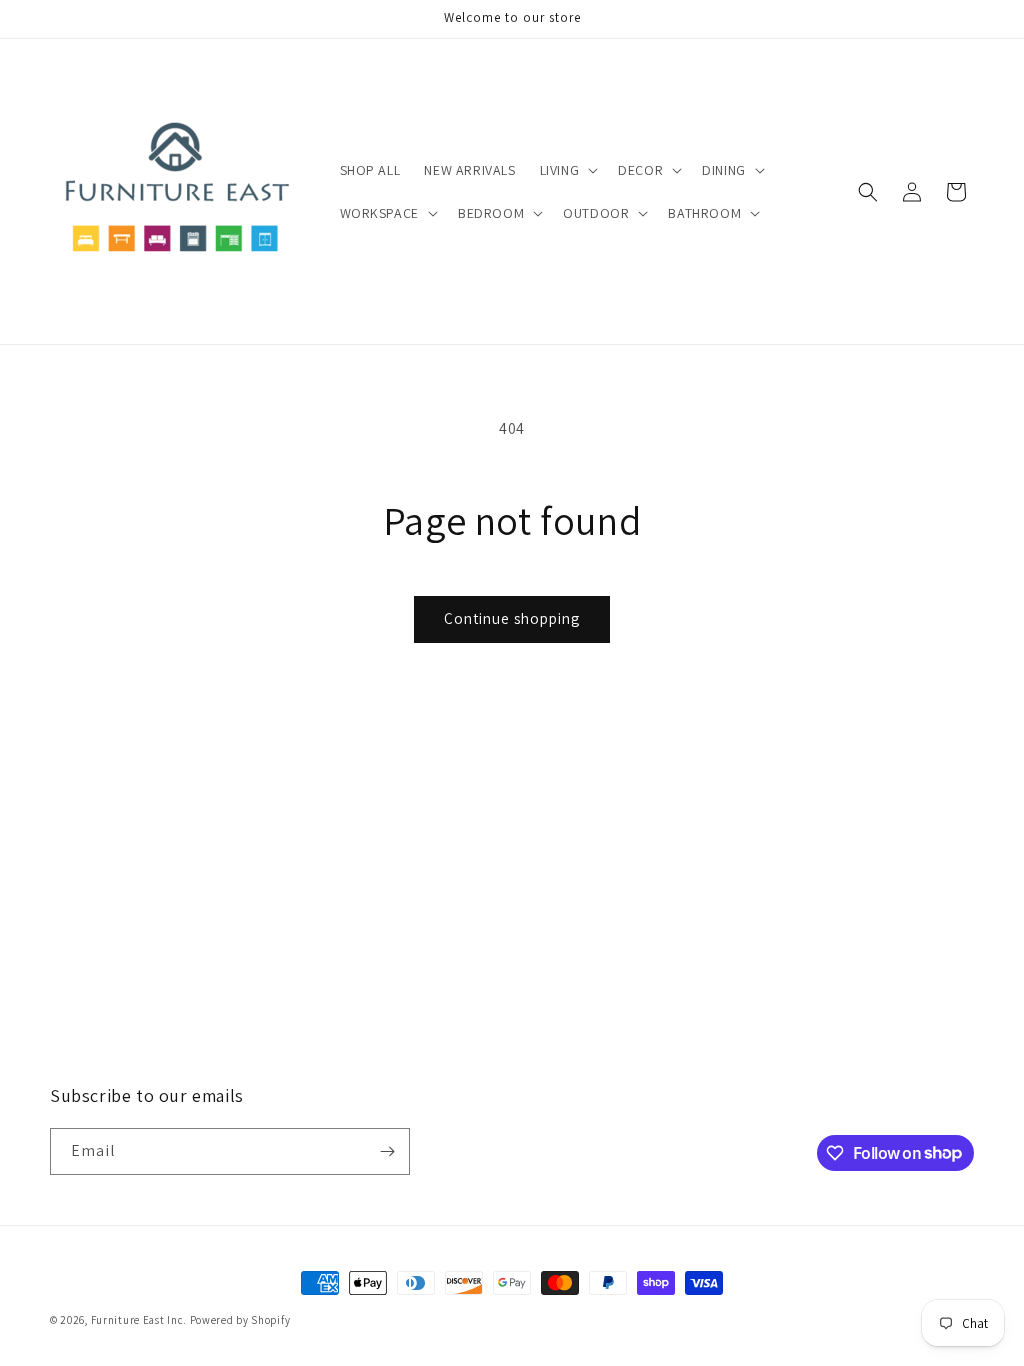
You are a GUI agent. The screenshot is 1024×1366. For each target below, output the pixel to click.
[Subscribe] (387, 1151)
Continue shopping (512, 618)
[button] (567, 170)
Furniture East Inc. (139, 1320)
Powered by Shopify (240, 1320)
